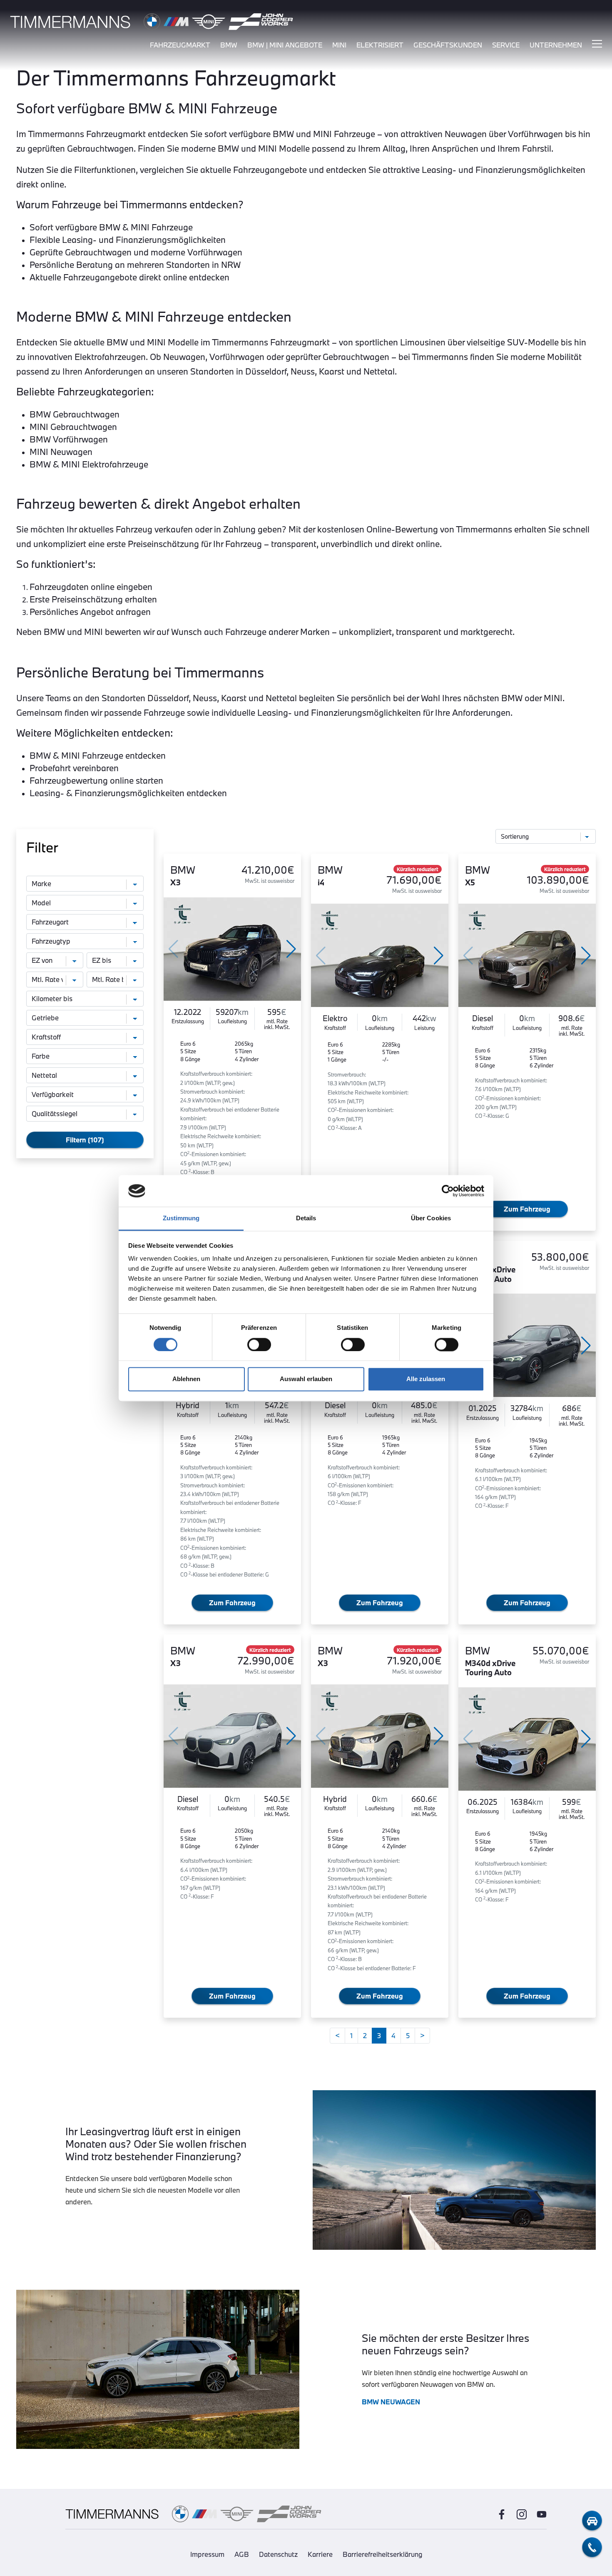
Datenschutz (278, 2554)
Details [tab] (306, 1218)
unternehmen (556, 45)
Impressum (207, 2554)
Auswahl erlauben (306, 1379)
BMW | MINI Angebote (285, 45)
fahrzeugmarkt (180, 45)
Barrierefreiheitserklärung (382, 2554)
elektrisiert (380, 45)
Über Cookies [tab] (431, 1218)
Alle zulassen (426, 1379)
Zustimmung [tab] (181, 1218)
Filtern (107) (85, 1140)
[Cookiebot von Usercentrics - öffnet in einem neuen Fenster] (448, 1191)
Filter (42, 847)
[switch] (259, 1344)
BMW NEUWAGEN (391, 2402)
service (506, 45)
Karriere (320, 2554)
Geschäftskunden (448, 45)
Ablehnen (186, 1379)
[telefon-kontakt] (592, 2547)
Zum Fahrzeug (527, 1209)
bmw (229, 45)
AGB (242, 2554)
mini (339, 45)
